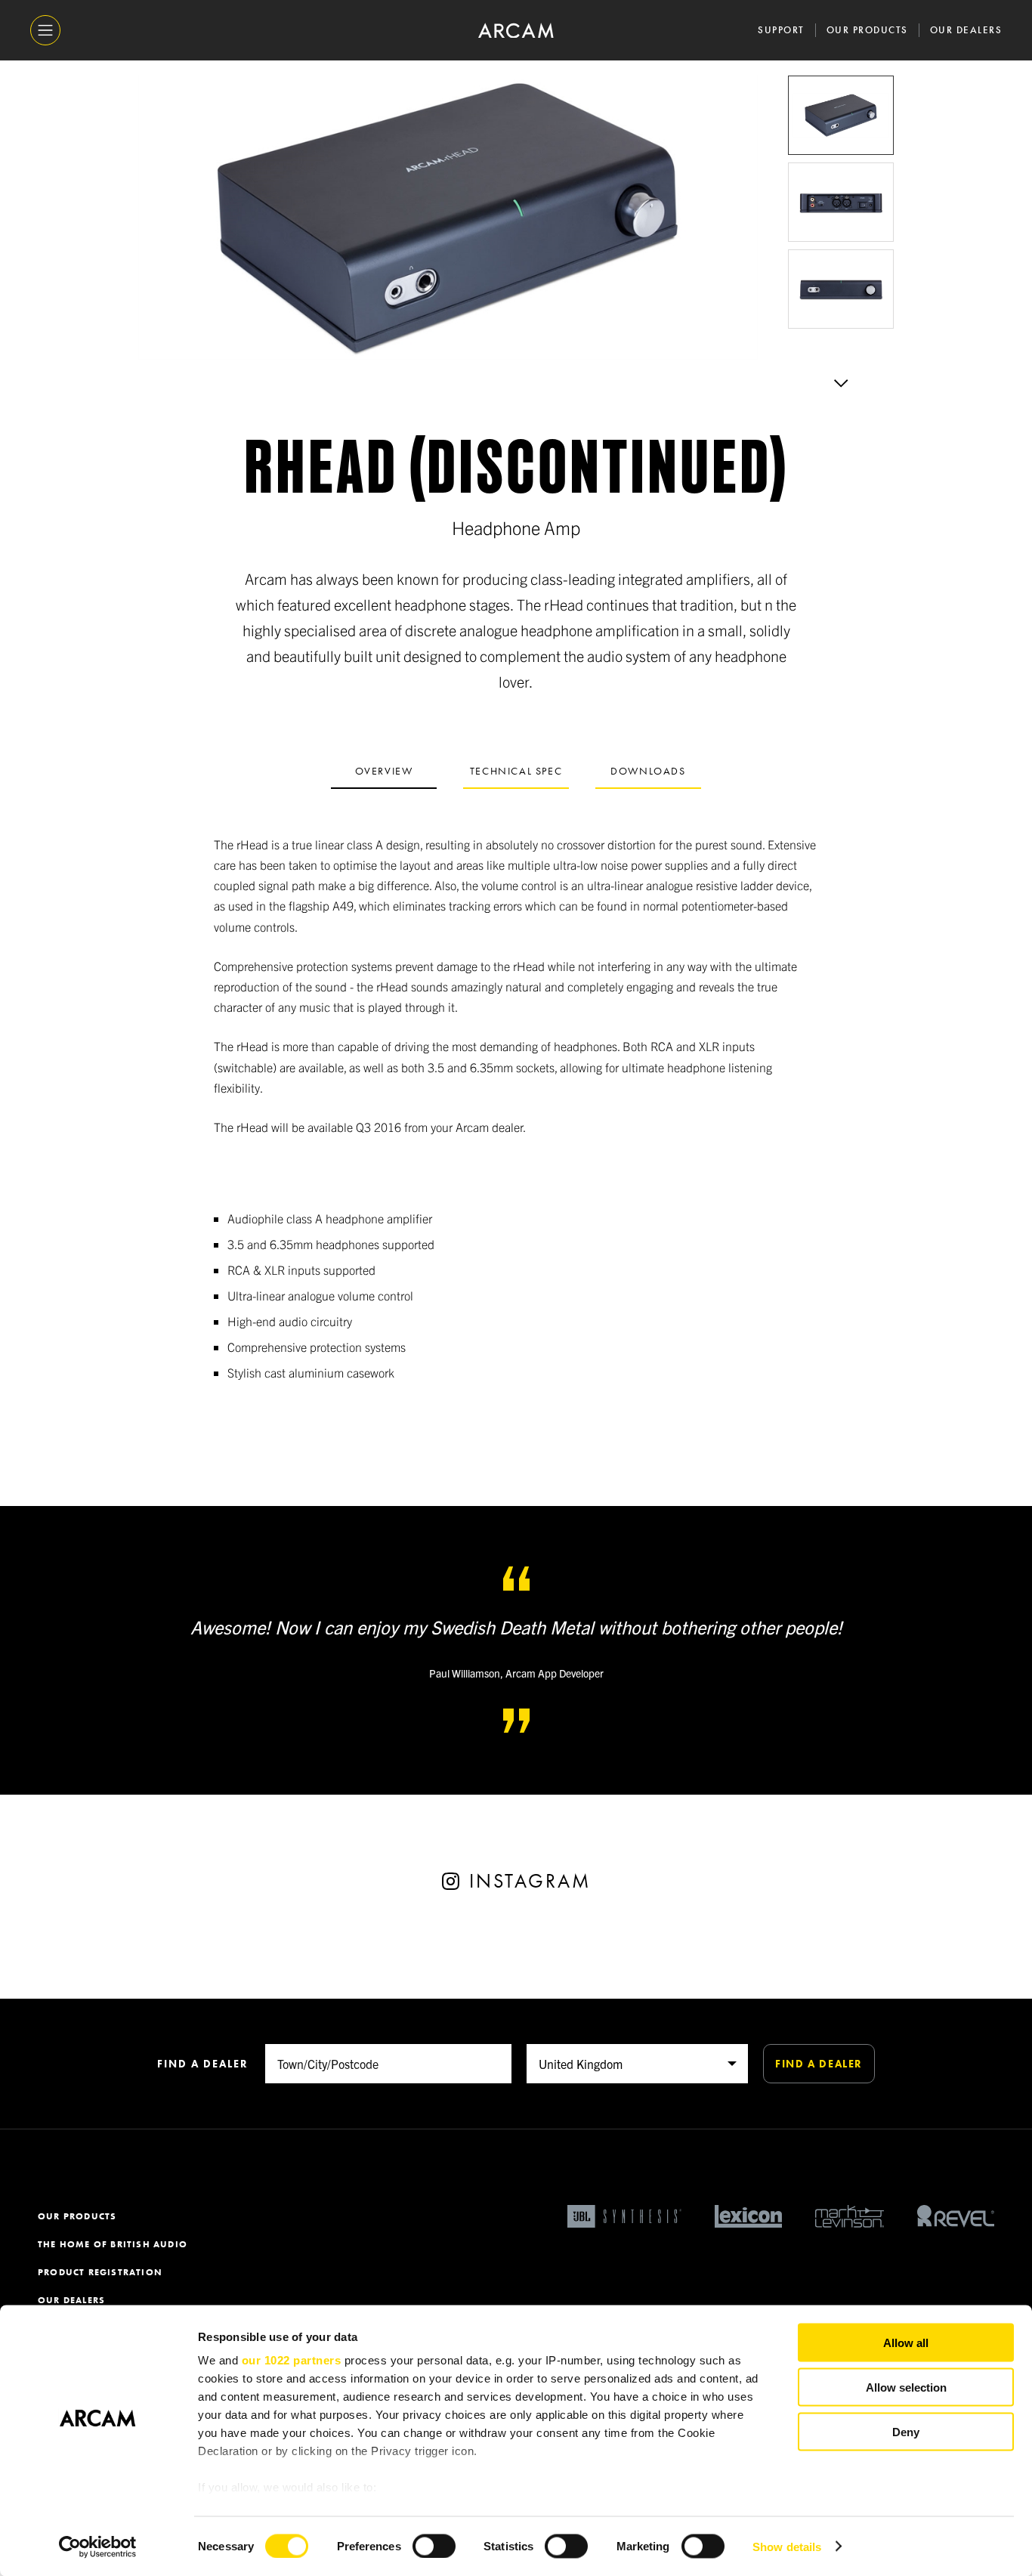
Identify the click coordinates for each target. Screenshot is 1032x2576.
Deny (906, 2431)
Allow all (906, 2343)
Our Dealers (966, 30)
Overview (384, 771)
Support (781, 30)
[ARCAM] (516, 31)
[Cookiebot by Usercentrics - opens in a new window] (98, 2547)
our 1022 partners (292, 2360)
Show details (787, 2546)
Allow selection (906, 2387)
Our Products (867, 30)
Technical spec (516, 771)
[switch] (434, 2546)
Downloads (648, 771)
